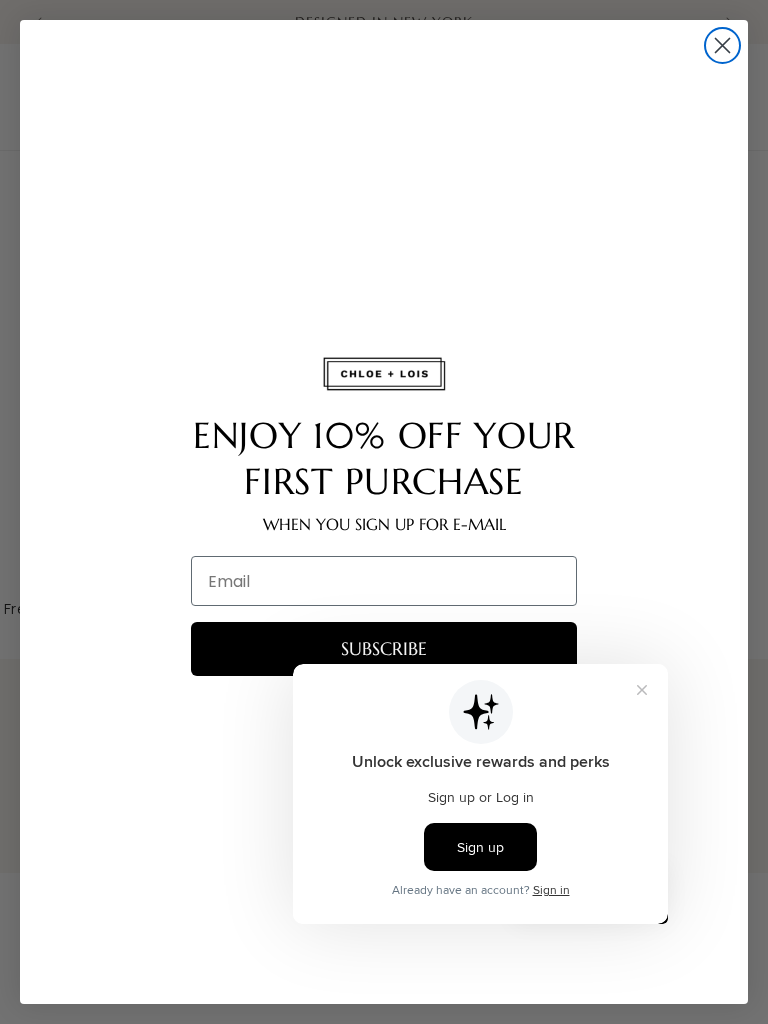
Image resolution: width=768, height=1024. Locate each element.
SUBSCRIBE (384, 648)
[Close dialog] (722, 45)
